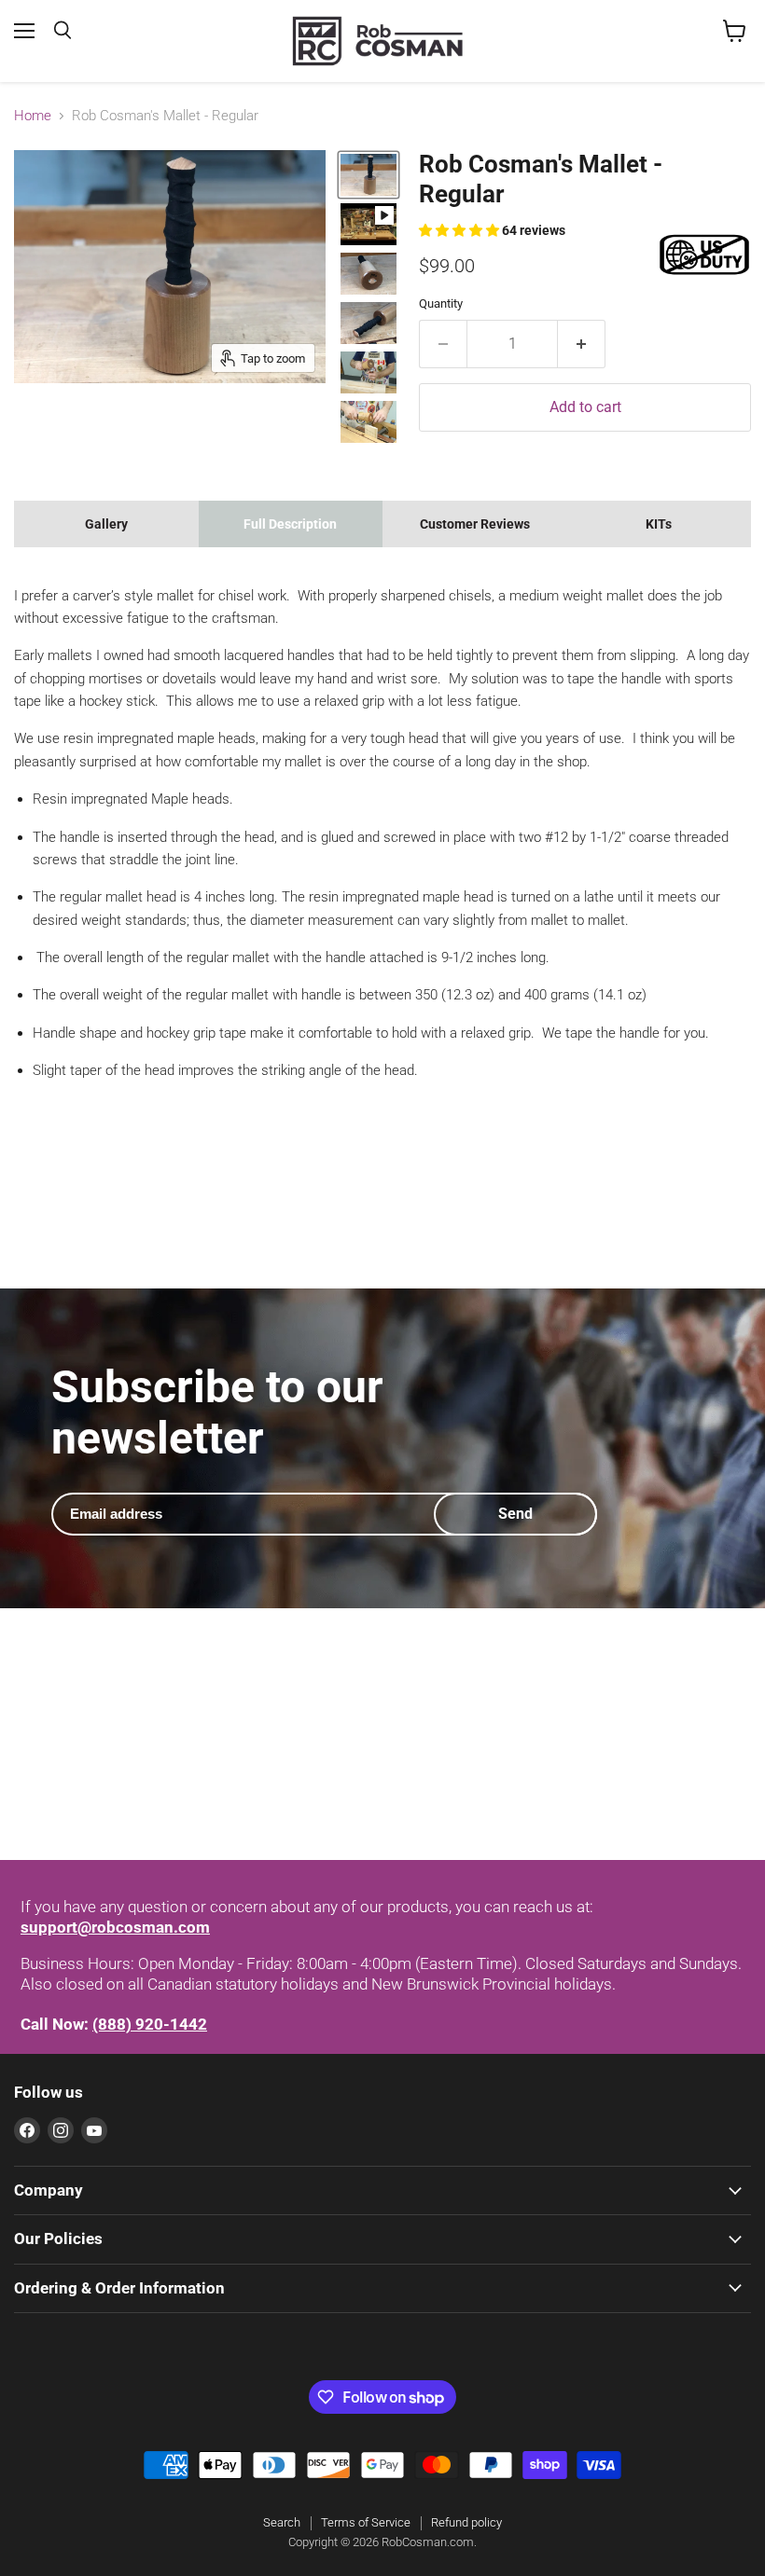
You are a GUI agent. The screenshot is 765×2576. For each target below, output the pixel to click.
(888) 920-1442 (150, 2024)
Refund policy (466, 2522)
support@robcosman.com (115, 1927)
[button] (460, 230)
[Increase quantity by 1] (582, 344)
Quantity (441, 303)
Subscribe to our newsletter (217, 1412)
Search (282, 2522)
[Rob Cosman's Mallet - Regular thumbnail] (369, 175)
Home (33, 116)
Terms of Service (366, 2522)
